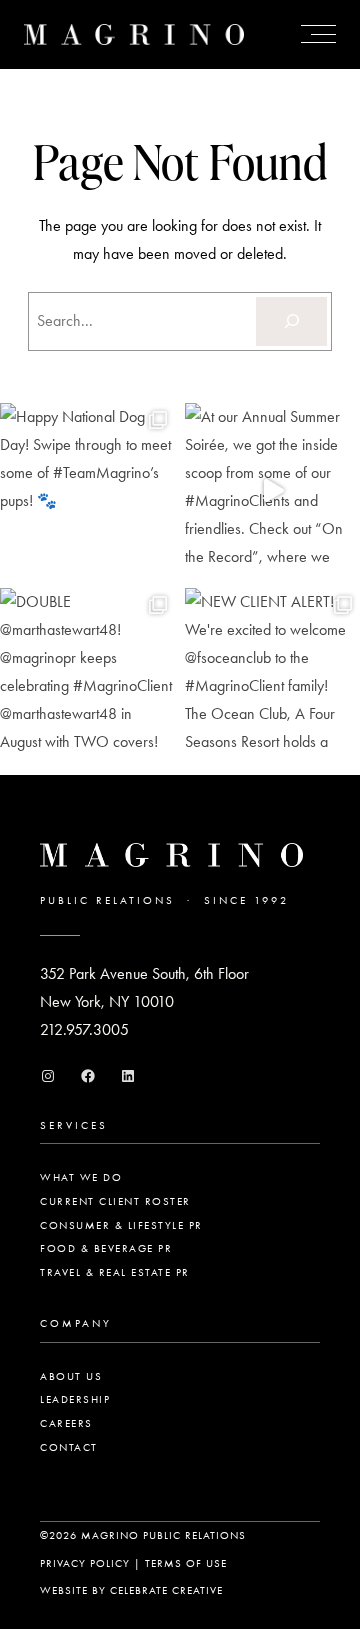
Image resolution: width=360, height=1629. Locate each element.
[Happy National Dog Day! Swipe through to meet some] (87, 490)
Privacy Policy (85, 1563)
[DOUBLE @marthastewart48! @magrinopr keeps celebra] (87, 675)
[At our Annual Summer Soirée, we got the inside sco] (272, 490)
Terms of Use (186, 1563)
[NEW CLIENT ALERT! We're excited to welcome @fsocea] (272, 675)
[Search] (291, 321)
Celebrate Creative (166, 1590)
